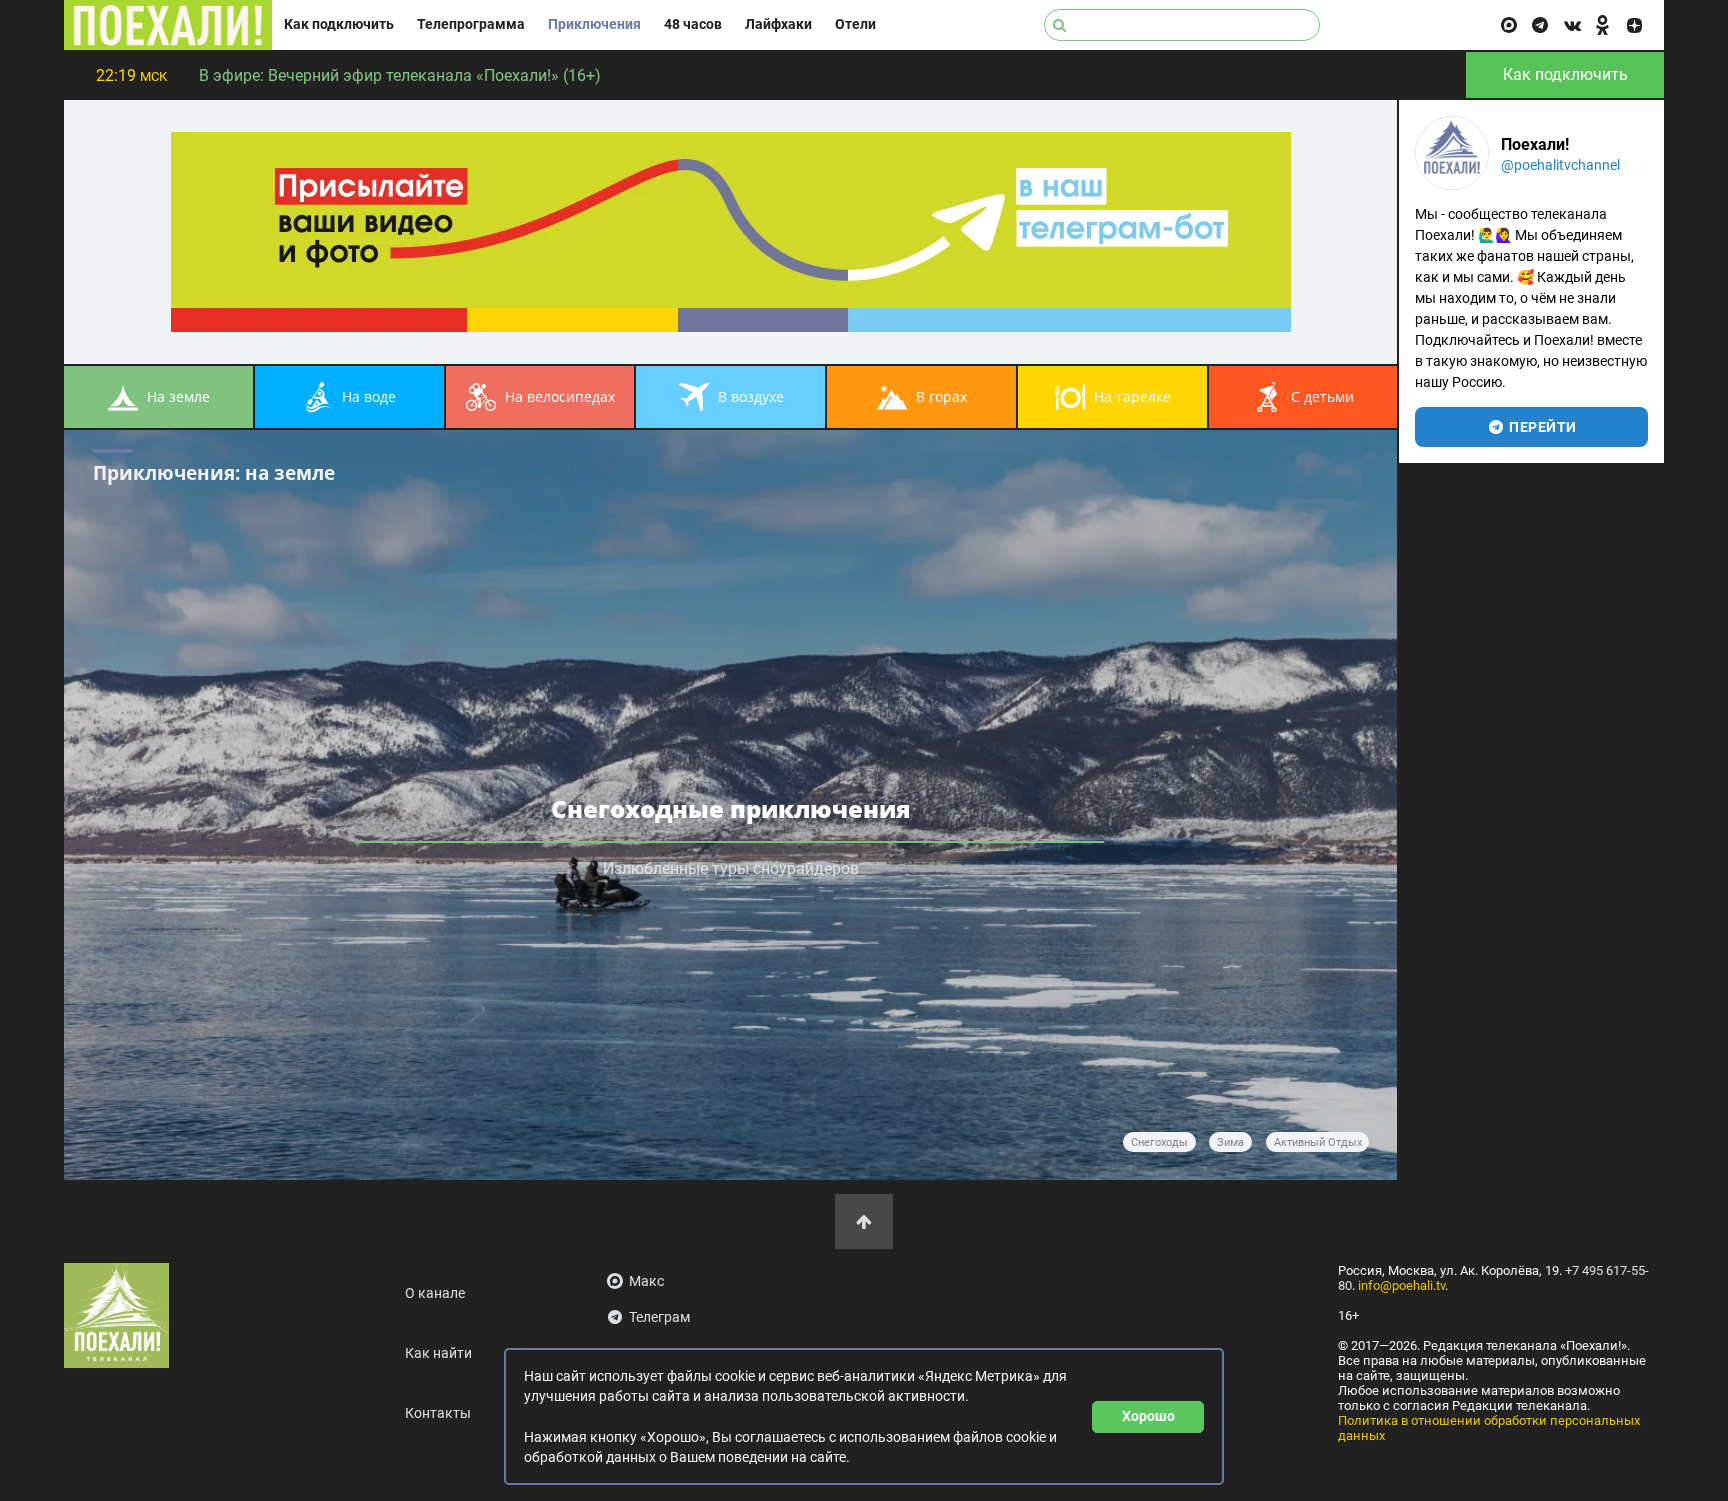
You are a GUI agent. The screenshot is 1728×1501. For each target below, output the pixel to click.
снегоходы (1159, 1142)
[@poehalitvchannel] (1452, 153)
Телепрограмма (471, 24)
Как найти (438, 1353)
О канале (435, 1293)
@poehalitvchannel (1560, 165)
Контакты (438, 1413)
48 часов (693, 24)
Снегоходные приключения (731, 808)
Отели (855, 24)
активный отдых (1318, 1142)
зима (1230, 1142)
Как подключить (339, 24)
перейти (1541, 427)
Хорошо (1148, 1416)
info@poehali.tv (1401, 1285)
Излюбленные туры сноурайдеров (731, 868)
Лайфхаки (778, 24)
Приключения (594, 24)
